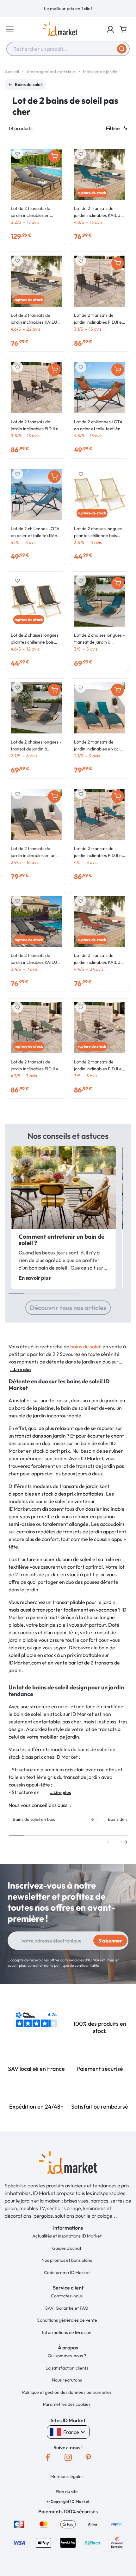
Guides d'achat (67, 2248)
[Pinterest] (88, 2457)
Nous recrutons (67, 2380)
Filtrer (113, 128)
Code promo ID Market (67, 2272)
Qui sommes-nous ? (67, 2356)
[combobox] (68, 49)
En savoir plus (35, 1278)
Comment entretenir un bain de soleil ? (62, 1240)
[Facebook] (48, 2457)
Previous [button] (111, 1842)
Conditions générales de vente (67, 2320)
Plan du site (67, 2492)
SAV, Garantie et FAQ (67, 2308)
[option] (68, 9)
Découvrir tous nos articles (68, 1308)
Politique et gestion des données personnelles (67, 2392)
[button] (110, 29)
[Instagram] (68, 2457)
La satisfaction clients (67, 2368)
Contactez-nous (67, 2296)
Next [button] (124, 1842)
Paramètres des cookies (67, 2404)
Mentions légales (67, 2476)
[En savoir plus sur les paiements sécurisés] (19, 2524)
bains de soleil (86, 1346)
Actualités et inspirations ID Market (67, 2236)
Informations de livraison (67, 2332)
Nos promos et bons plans (67, 2260)
